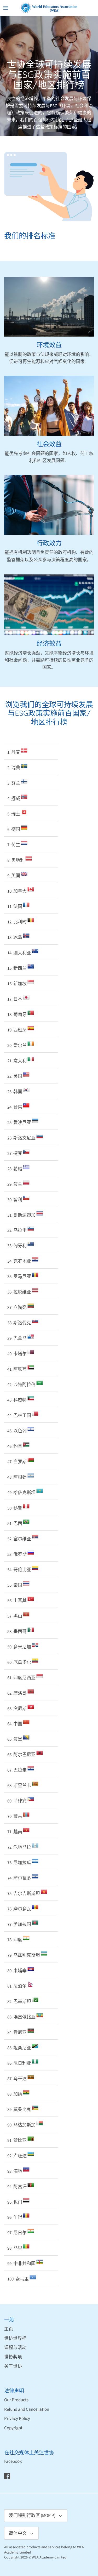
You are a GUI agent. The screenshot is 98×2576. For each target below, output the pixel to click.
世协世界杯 (15, 2339)
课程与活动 (15, 2348)
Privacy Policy (17, 2419)
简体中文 (18, 2533)
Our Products (16, 2400)
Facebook (13, 2461)
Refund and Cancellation (27, 2409)
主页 (9, 2329)
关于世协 (13, 2367)
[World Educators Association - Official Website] (49, 8)
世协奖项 (13, 2357)
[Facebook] (7, 2476)
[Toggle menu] (6, 8)
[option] (49, 76)
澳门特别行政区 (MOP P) (32, 2516)
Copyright (13, 2428)
